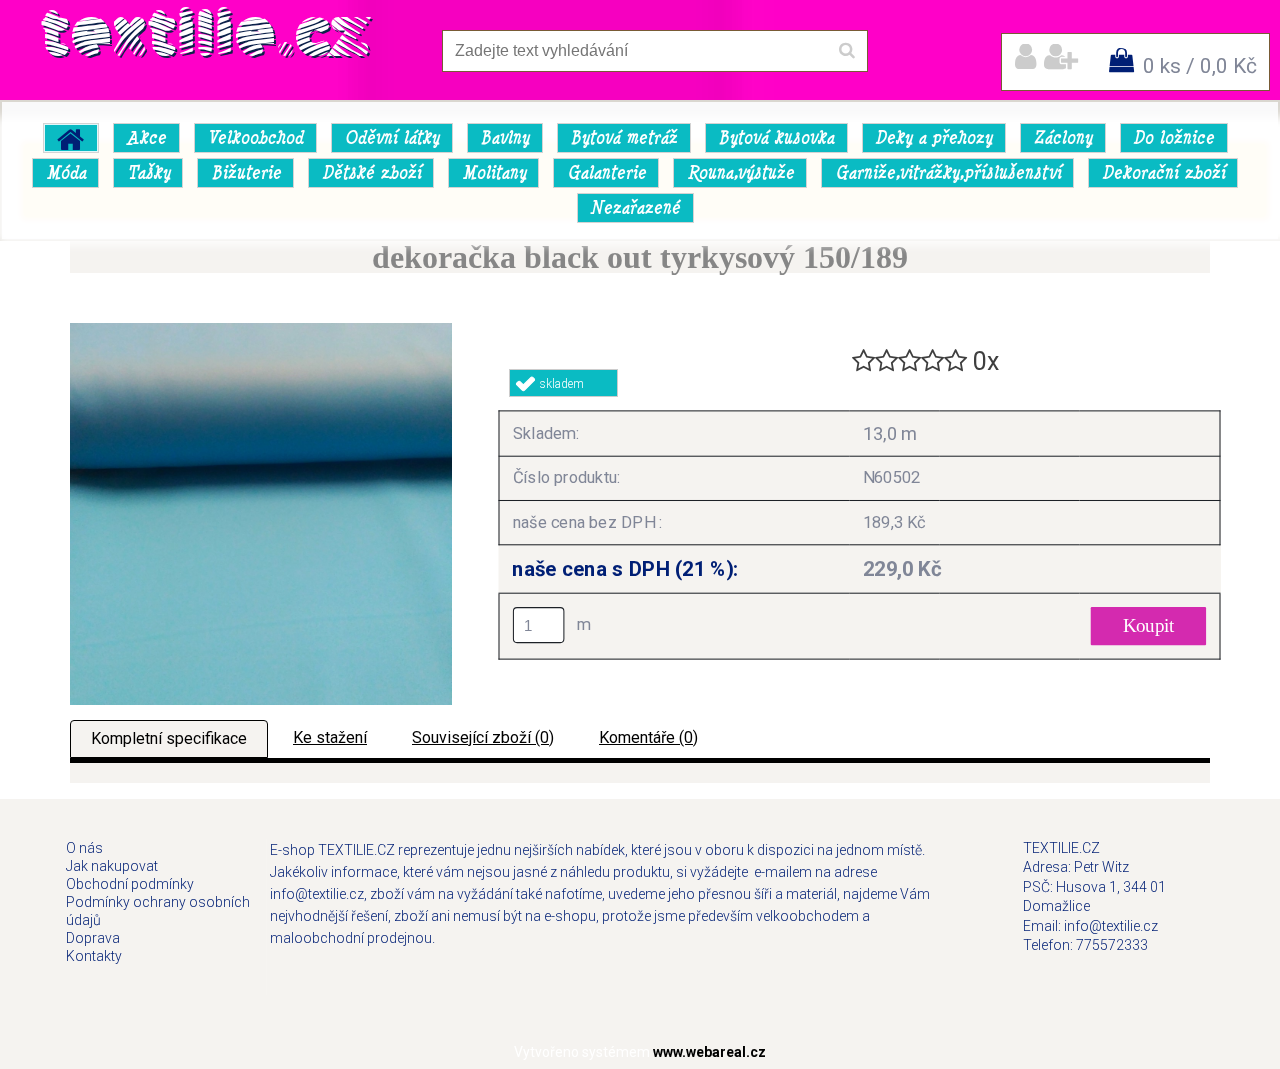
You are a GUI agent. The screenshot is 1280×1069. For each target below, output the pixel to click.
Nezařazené (635, 208)
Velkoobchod (255, 138)
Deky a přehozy (933, 138)
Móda (66, 173)
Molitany (494, 173)
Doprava (93, 938)
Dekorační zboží (1163, 173)
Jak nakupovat (112, 866)
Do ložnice (1173, 138)
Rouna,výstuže (740, 173)
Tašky (148, 173)
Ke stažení (330, 737)
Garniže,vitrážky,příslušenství (948, 173)
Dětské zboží (371, 173)
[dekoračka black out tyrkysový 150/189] (261, 330)
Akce (146, 138)
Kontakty (94, 956)
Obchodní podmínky (130, 884)
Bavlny (504, 138)
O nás (84, 848)
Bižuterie (246, 173)
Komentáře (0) (648, 737)
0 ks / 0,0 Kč (1200, 66)
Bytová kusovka (776, 138)
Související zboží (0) (483, 737)
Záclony (1062, 138)
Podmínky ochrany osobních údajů (158, 911)
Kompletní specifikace (169, 738)
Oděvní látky (391, 138)
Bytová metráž (623, 138)
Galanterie (606, 173)
